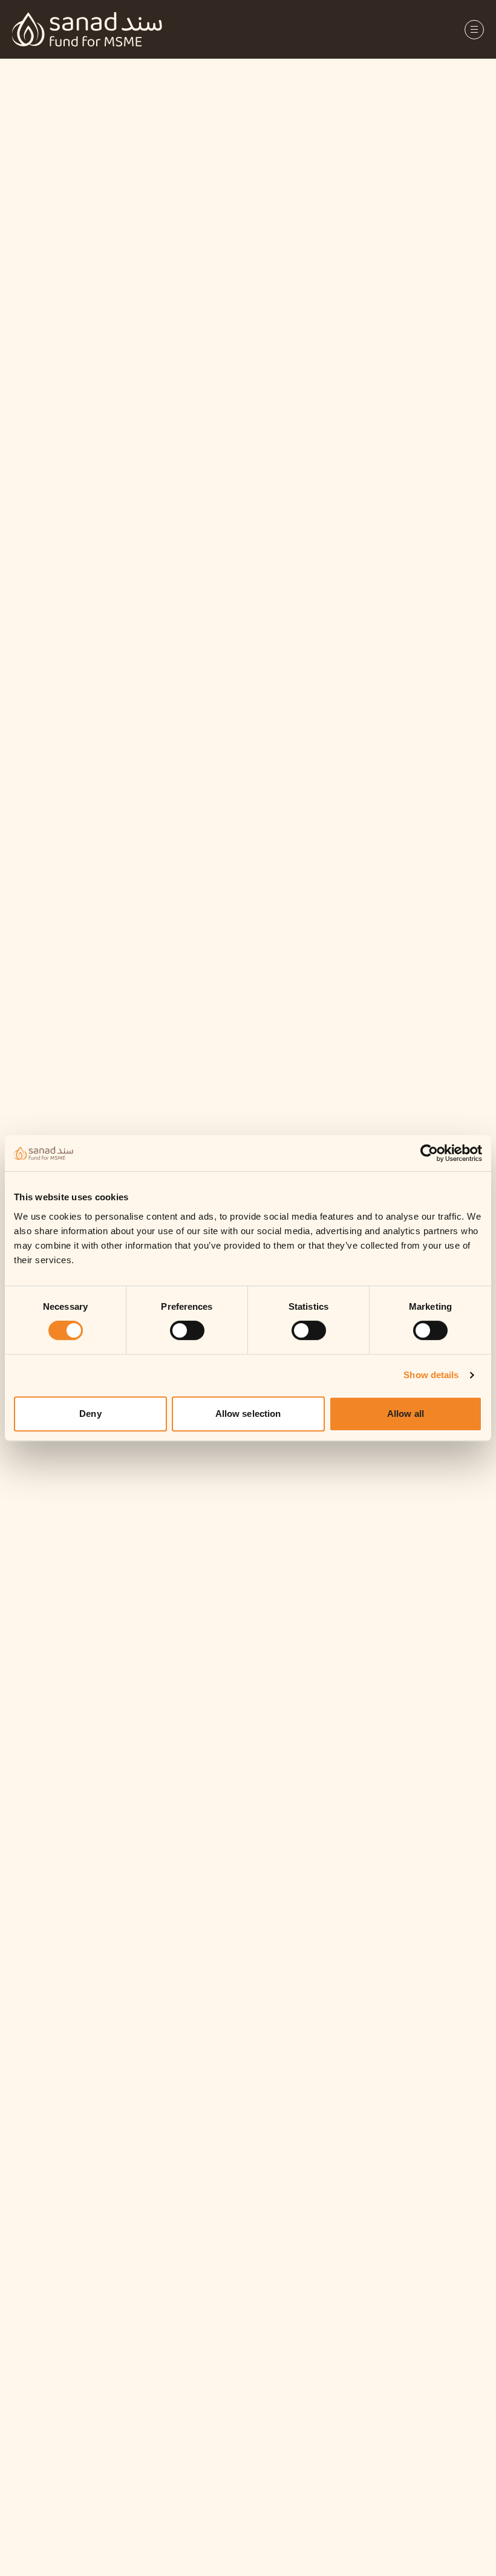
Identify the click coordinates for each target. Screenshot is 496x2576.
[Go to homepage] (87, 29)
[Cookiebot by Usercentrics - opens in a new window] (439, 1153)
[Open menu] (474, 30)
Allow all (406, 1414)
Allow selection (248, 1414)
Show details (431, 1375)
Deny (90, 1414)
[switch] (187, 1330)
